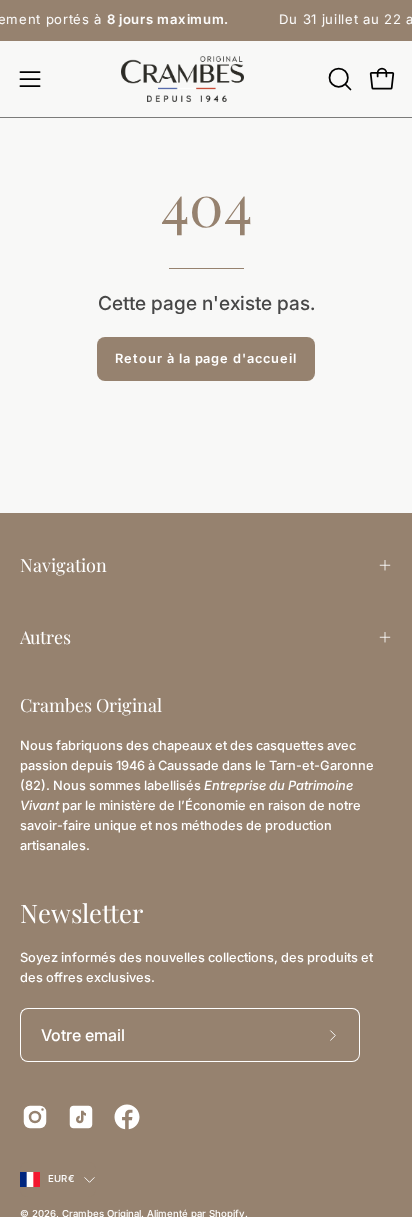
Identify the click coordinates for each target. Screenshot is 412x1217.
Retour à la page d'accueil (206, 358)
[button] (338, 79)
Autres (45, 637)
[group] (206, 20)
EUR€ (61, 1178)
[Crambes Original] (206, 79)
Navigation (63, 565)
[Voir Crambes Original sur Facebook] (127, 1117)
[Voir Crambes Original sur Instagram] (35, 1117)
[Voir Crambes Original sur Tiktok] (81, 1117)
